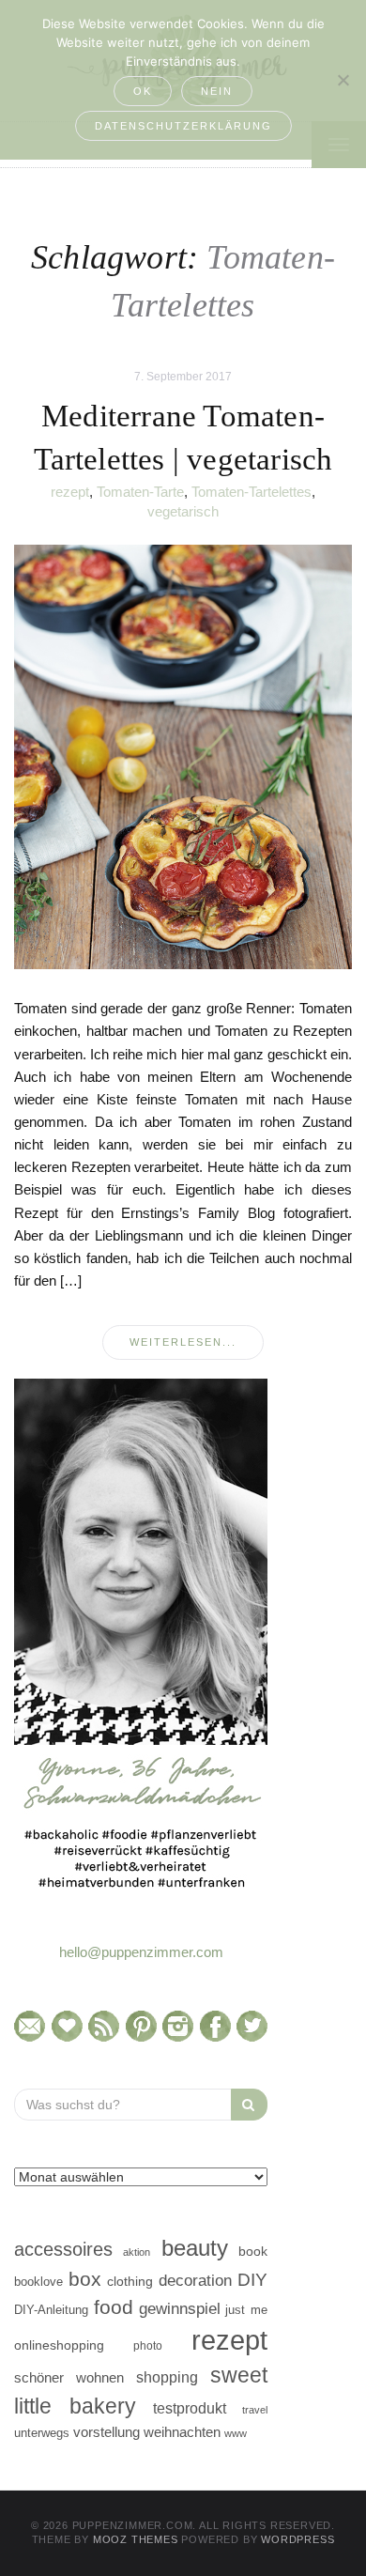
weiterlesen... (183, 1342)
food (114, 2307)
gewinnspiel (180, 2309)
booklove (38, 2282)
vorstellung (107, 2432)
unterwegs (42, 2433)
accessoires (63, 2249)
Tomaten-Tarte (140, 492)
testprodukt (190, 2408)
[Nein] (343, 80)
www (236, 2433)
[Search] (249, 2105)
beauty (195, 2248)
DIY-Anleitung (51, 2310)
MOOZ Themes (136, 2539)
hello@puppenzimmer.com (141, 1952)
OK (143, 91)
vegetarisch (183, 511)
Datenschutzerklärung (183, 126)
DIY (252, 2280)
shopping (167, 2377)
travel (255, 2410)
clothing (130, 2281)
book (253, 2252)
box (85, 2279)
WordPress (297, 2539)
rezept (70, 492)
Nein (217, 91)
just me (246, 2310)
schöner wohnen (69, 2378)
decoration (195, 2280)
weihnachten (182, 2432)
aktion (137, 2252)
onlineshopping (59, 2345)
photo (148, 2346)
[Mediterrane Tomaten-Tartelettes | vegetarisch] (183, 756)
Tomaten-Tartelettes (252, 492)
